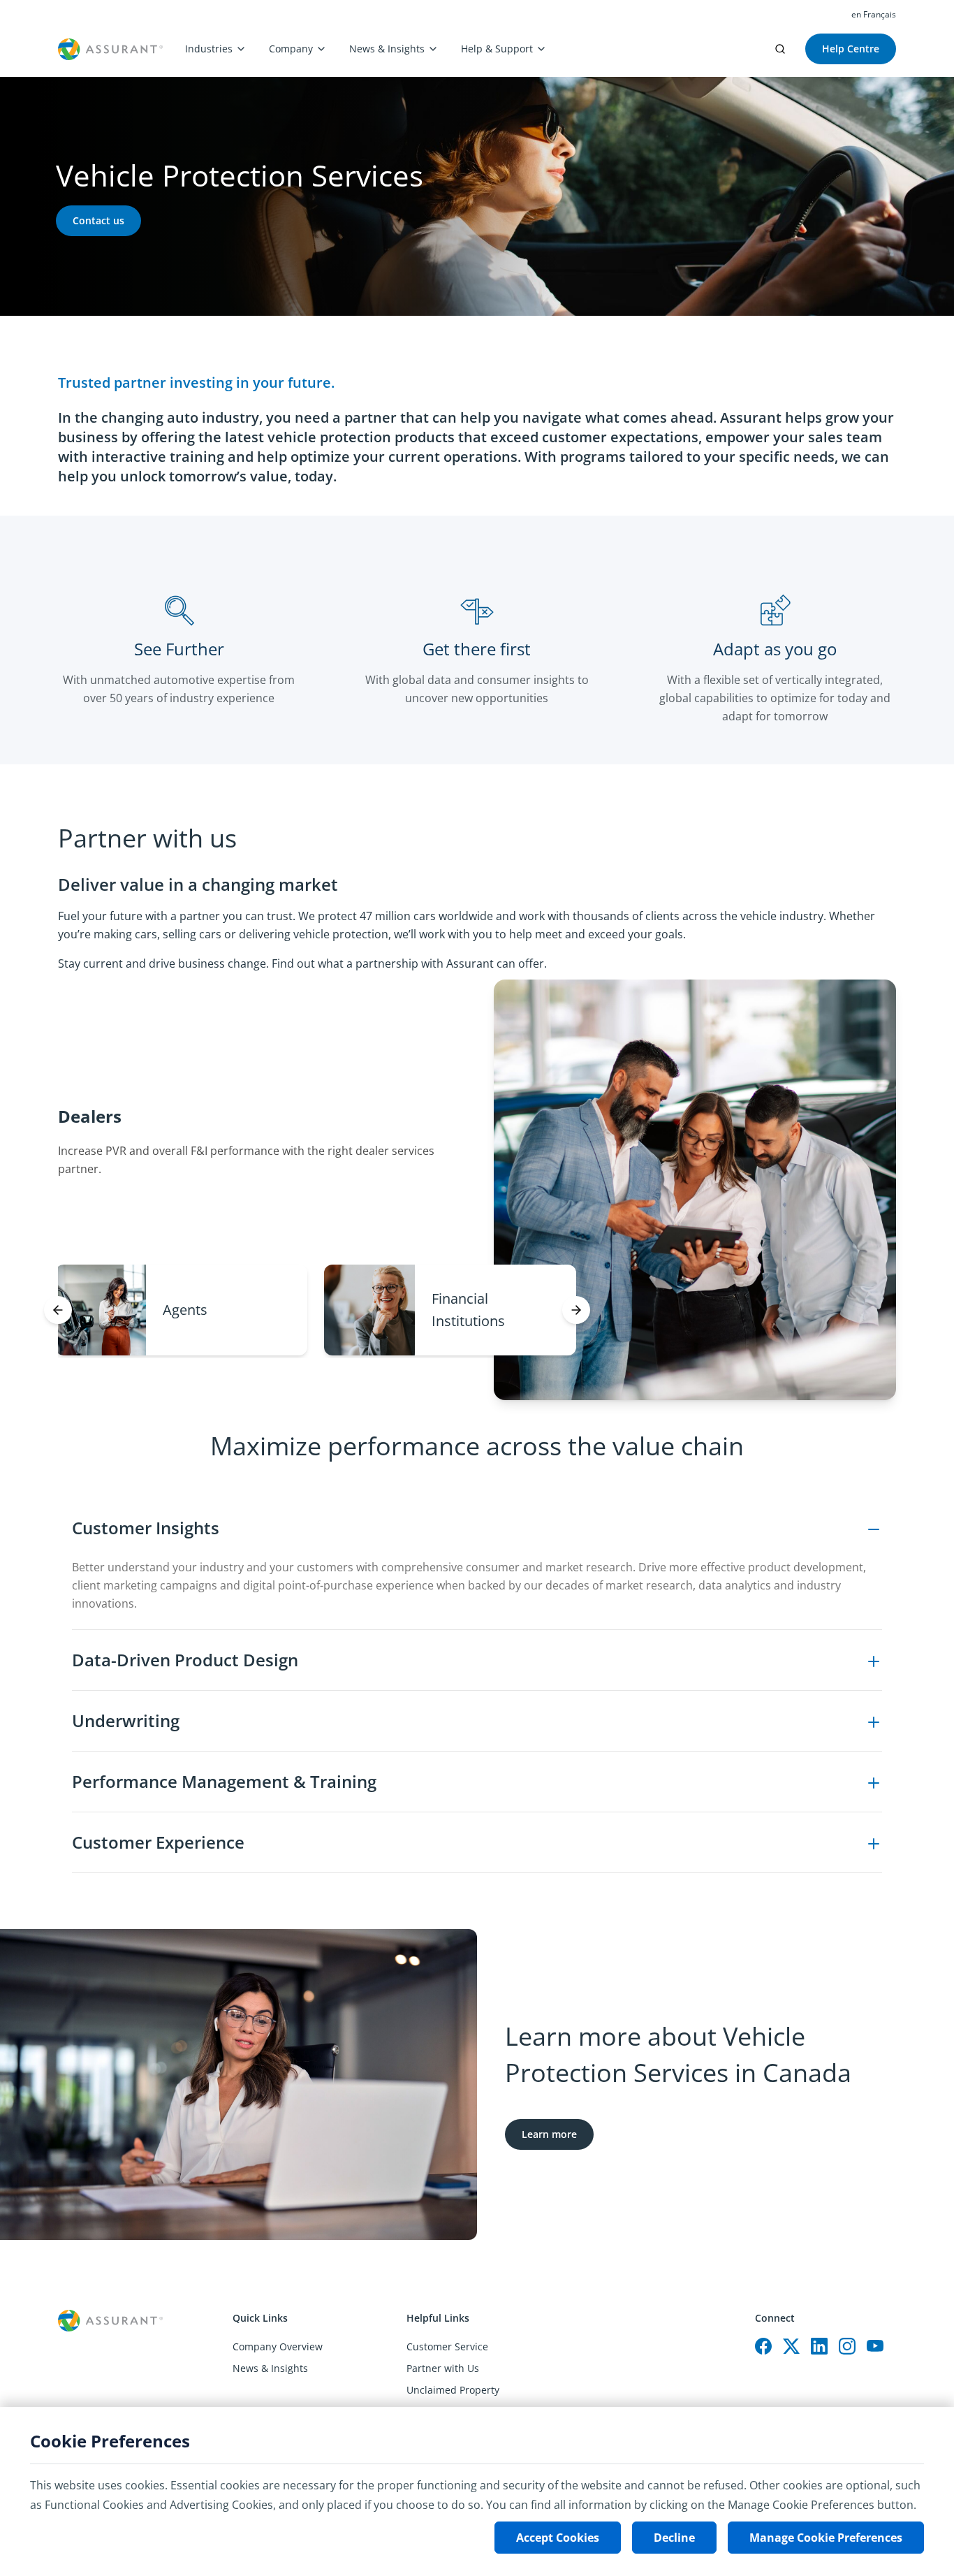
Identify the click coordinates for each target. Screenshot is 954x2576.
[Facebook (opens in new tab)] (763, 2346)
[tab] (181, 1310)
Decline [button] (674, 2538)
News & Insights (387, 49)
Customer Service (447, 2346)
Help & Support (497, 49)
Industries (209, 49)
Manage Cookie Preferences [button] (826, 2538)
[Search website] (780, 49)
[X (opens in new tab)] (791, 2346)
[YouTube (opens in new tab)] (875, 2346)
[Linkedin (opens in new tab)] (819, 2346)
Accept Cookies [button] (558, 2538)
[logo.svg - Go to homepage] (110, 49)
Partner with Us (443, 2368)
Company (291, 49)
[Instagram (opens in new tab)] (847, 2346)
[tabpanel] (477, 1686)
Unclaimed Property (453, 2390)
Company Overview (278, 2346)
